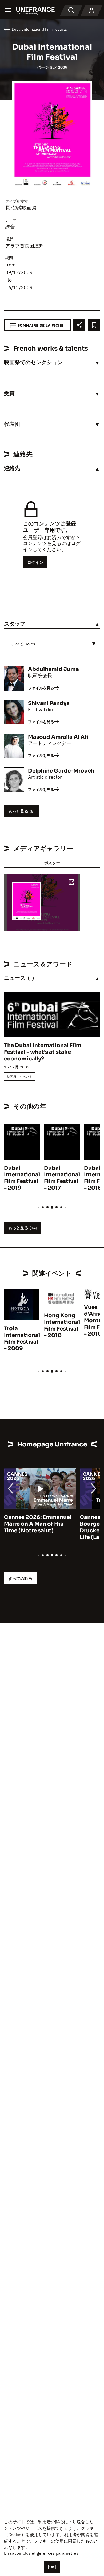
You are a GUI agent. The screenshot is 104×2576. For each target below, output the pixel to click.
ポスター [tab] (52, 863)
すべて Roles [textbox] (23, 644)
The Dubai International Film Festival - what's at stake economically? (43, 1052)
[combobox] (52, 644)
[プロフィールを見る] (91, 11)
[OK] (52, 2567)
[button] (72, 882)
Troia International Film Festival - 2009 (22, 1339)
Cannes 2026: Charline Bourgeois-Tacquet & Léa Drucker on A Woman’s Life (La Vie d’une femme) (38, 1527)
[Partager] (79, 325)
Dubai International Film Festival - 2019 (22, 1178)
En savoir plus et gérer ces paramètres (41, 2553)
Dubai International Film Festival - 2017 (62, 1178)
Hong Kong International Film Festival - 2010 (62, 1325)
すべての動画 (20, 1578)
